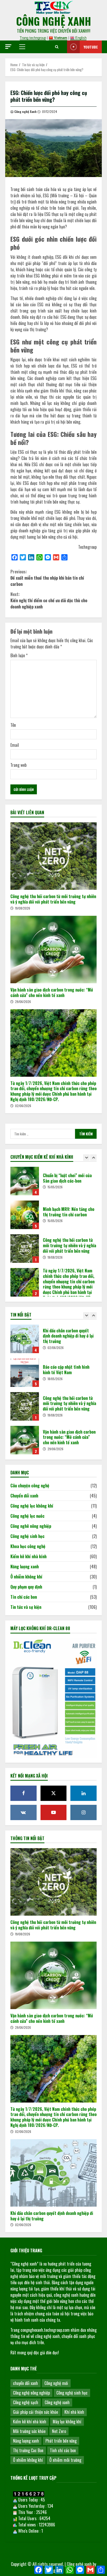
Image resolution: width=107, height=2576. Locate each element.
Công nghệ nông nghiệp (31, 2393)
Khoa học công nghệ (28, 1546)
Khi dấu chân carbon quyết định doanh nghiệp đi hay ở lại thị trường (25, 1339)
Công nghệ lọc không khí (32, 1506)
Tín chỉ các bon (24, 1597)
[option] (53, 1184)
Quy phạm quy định (26, 1587)
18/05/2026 (55, 1379)
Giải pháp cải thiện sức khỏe (35, 2412)
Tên (13, 725)
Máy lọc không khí (67, 2422)
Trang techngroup (33, 38)
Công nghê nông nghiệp (31, 1526)
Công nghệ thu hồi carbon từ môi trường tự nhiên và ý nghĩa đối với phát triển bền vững (53, 856)
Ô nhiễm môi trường (65, 2460)
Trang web (18, 765)
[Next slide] (93, 1158)
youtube (91, 47)
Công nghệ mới (56, 2383)
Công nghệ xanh (57, 2402)
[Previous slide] (86, 1158)
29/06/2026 (23, 1002)
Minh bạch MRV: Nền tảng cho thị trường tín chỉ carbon (25, 1215)
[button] (8, 47)
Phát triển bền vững (61, 2441)
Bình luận (19, 655)
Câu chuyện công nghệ (30, 1486)
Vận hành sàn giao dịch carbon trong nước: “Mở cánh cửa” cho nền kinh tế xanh (53, 950)
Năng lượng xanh (25, 1567)
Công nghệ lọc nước (27, 1516)
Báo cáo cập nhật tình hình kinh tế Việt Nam (25, 1373)
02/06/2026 (23, 1106)
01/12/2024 (50, 111)
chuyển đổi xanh (25, 2383)
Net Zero (59, 2431)
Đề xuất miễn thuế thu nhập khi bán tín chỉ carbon (47, 578)
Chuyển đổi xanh (24, 1496)
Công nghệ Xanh (25, 111)
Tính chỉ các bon (63, 2450)
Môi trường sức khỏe (29, 2431)
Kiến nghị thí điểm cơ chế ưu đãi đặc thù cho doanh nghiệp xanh (49, 600)
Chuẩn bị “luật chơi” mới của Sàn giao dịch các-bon (25, 1181)
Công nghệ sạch (26, 2402)
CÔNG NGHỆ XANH (54, 21)
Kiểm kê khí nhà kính (28, 1556)
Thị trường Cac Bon (28, 2450)
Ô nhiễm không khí (26, 1577)
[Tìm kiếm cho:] (43, 1134)
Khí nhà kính (74, 2412)
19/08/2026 (23, 908)
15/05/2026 (55, 1187)
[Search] (57, 47)
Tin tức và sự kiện (26, 1607)
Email (15, 745)
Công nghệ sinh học (27, 1536)
